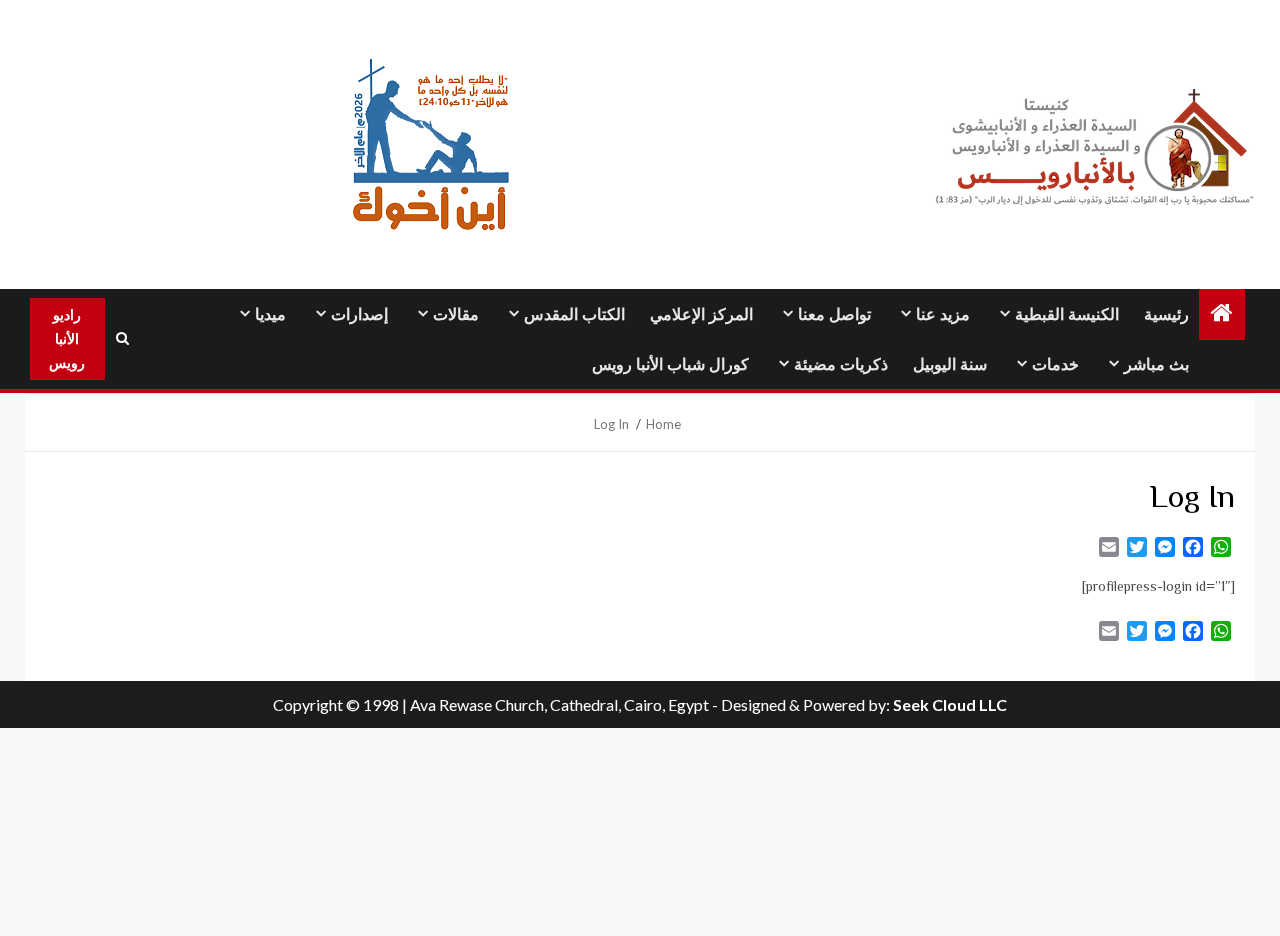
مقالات (456, 314)
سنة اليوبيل (950, 364)
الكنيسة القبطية (1067, 314)
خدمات (1055, 364)
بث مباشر (1156, 364)
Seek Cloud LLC (950, 704)
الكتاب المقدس (574, 314)
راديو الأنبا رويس (67, 338)
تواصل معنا (834, 314)
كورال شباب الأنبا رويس (670, 364)
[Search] (123, 339)
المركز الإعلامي (701, 314)
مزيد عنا (943, 314)
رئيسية (1166, 314)
